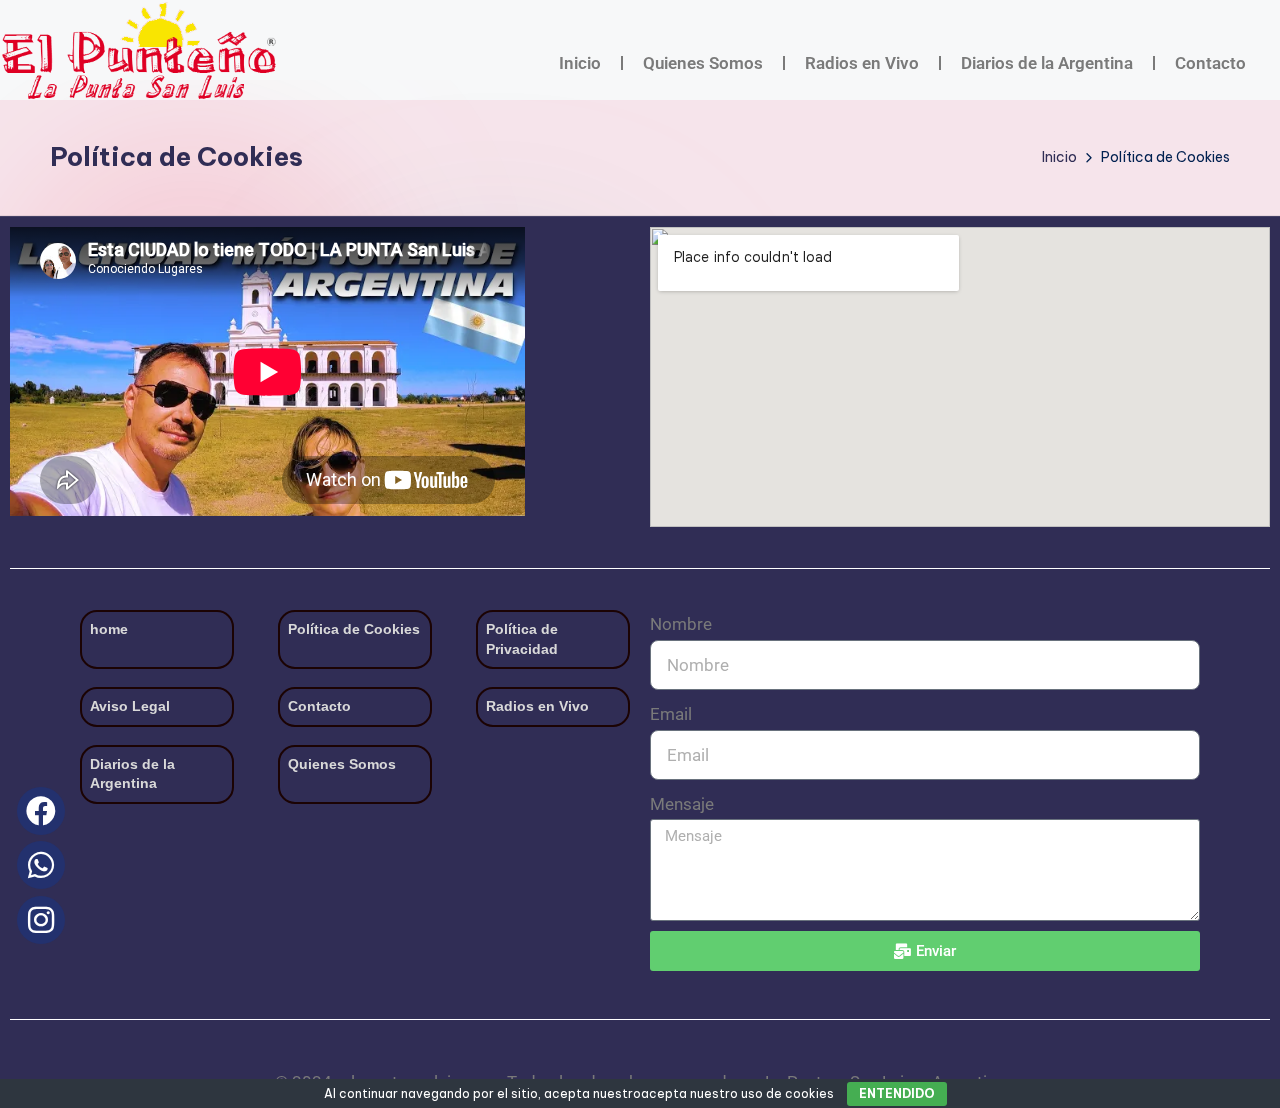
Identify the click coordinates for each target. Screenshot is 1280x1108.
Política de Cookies (354, 629)
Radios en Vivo (862, 63)
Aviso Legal (130, 706)
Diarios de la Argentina (1047, 63)
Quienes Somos (703, 63)
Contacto (1210, 63)
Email (671, 714)
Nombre (681, 624)
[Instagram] (41, 920)
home (109, 629)
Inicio (580, 63)
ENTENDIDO (897, 1093)
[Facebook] (41, 811)
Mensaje (682, 804)
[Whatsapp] (41, 865)
